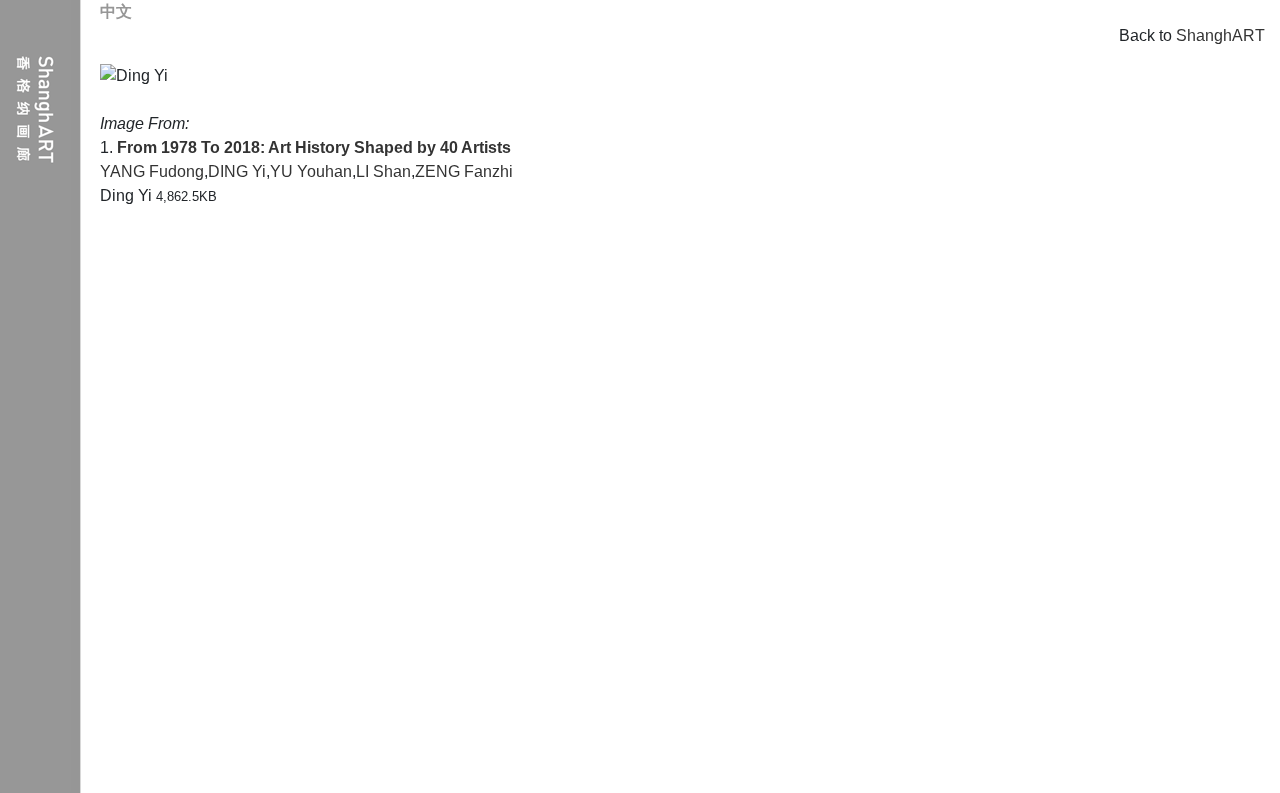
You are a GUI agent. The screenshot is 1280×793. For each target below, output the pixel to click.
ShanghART (1220, 35)
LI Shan (383, 171)
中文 (116, 11)
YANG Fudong (152, 171)
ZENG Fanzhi (464, 171)
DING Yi (237, 171)
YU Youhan (311, 171)
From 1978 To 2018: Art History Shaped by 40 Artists (314, 147)
